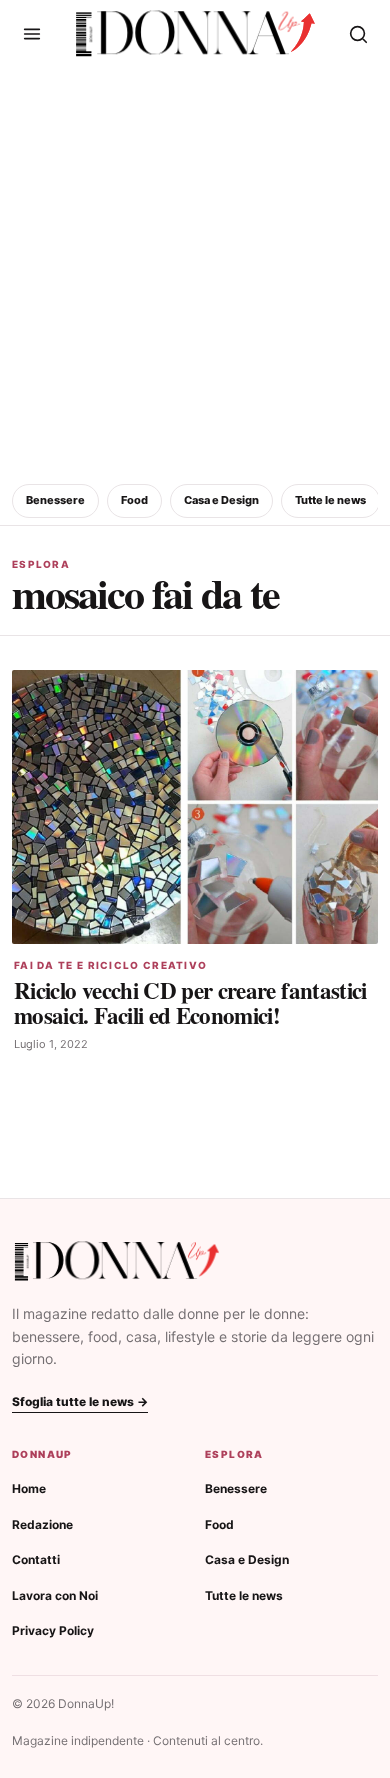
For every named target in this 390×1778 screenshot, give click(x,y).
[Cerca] (358, 34)
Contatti (36, 1559)
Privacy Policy (53, 1630)
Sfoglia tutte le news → (80, 1401)
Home (29, 1488)
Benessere (55, 500)
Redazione (42, 1524)
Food (134, 500)
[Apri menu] (32, 34)
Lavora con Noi (55, 1595)
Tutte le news (330, 500)
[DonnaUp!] (195, 34)
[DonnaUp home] (117, 1261)
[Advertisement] (195, 272)
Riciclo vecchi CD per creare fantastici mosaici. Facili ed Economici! (190, 1002)
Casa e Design (221, 500)
